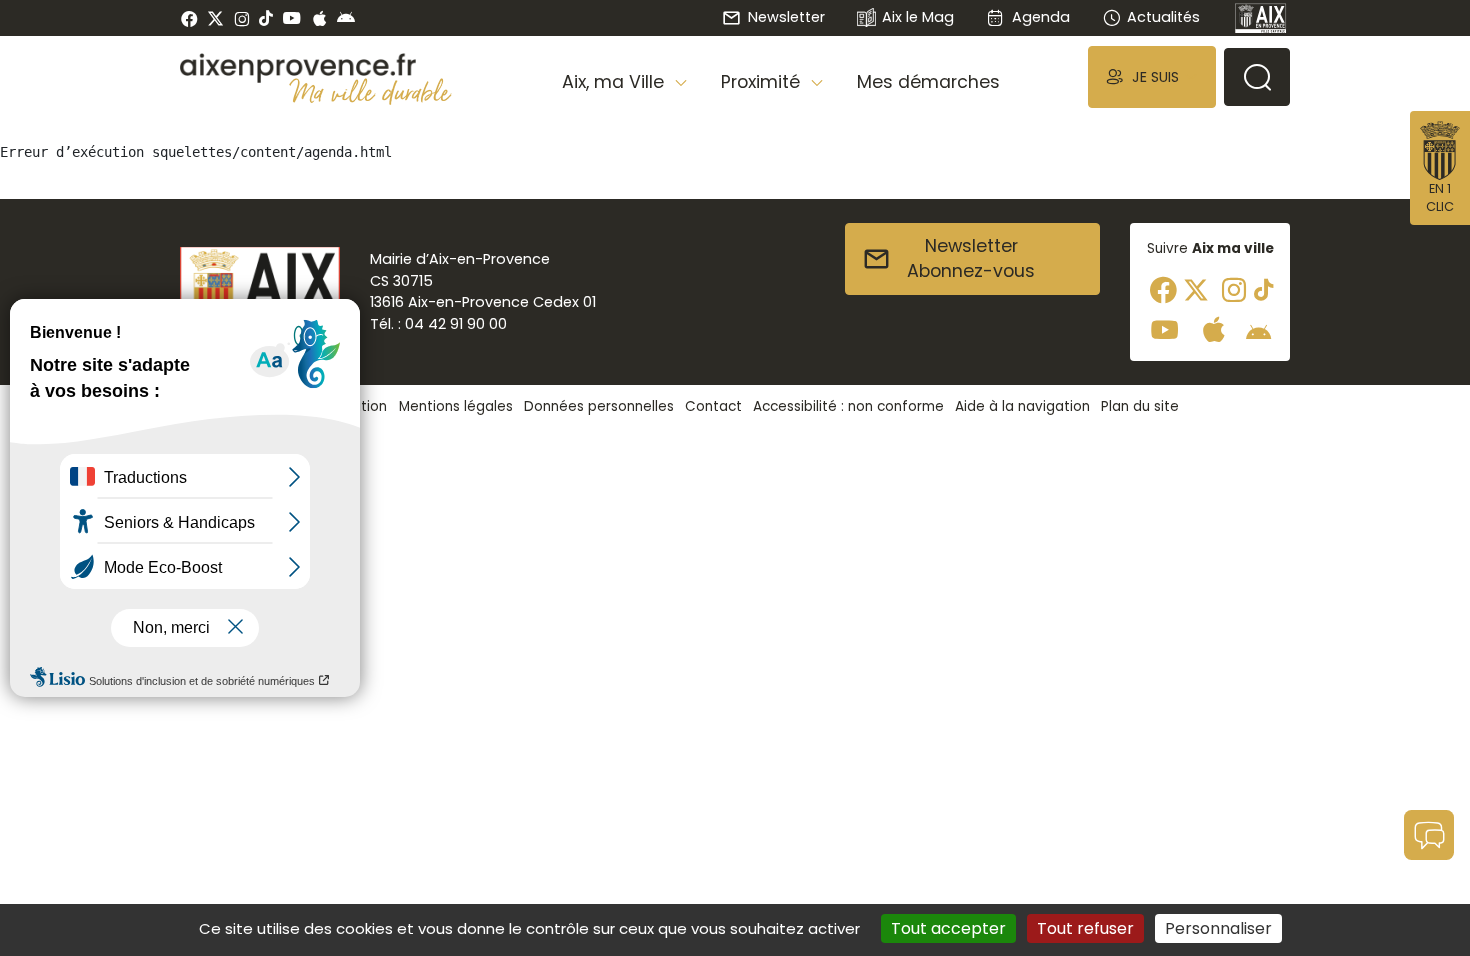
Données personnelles (599, 406)
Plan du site (1140, 406)
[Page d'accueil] (1261, 18)
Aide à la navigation (1022, 406)
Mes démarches (928, 82)
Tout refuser (1085, 928)
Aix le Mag (918, 17)
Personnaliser (1218, 928)
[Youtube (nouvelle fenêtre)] (291, 18)
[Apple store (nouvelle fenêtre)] (319, 18)
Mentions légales (456, 406)
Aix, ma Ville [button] (615, 82)
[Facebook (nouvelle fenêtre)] (189, 18)
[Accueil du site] (316, 68)
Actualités (1163, 17)
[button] (1152, 76)
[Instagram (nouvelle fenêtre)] (241, 18)
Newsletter (786, 17)
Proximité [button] (763, 82)
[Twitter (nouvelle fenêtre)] (215, 18)
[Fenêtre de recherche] (1257, 77)
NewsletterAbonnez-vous (971, 259)
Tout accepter (948, 928)
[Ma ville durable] (370, 91)
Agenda (1040, 17)
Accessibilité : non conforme (848, 406)
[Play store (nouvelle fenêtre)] (346, 18)
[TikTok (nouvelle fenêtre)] (266, 18)
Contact (713, 406)
